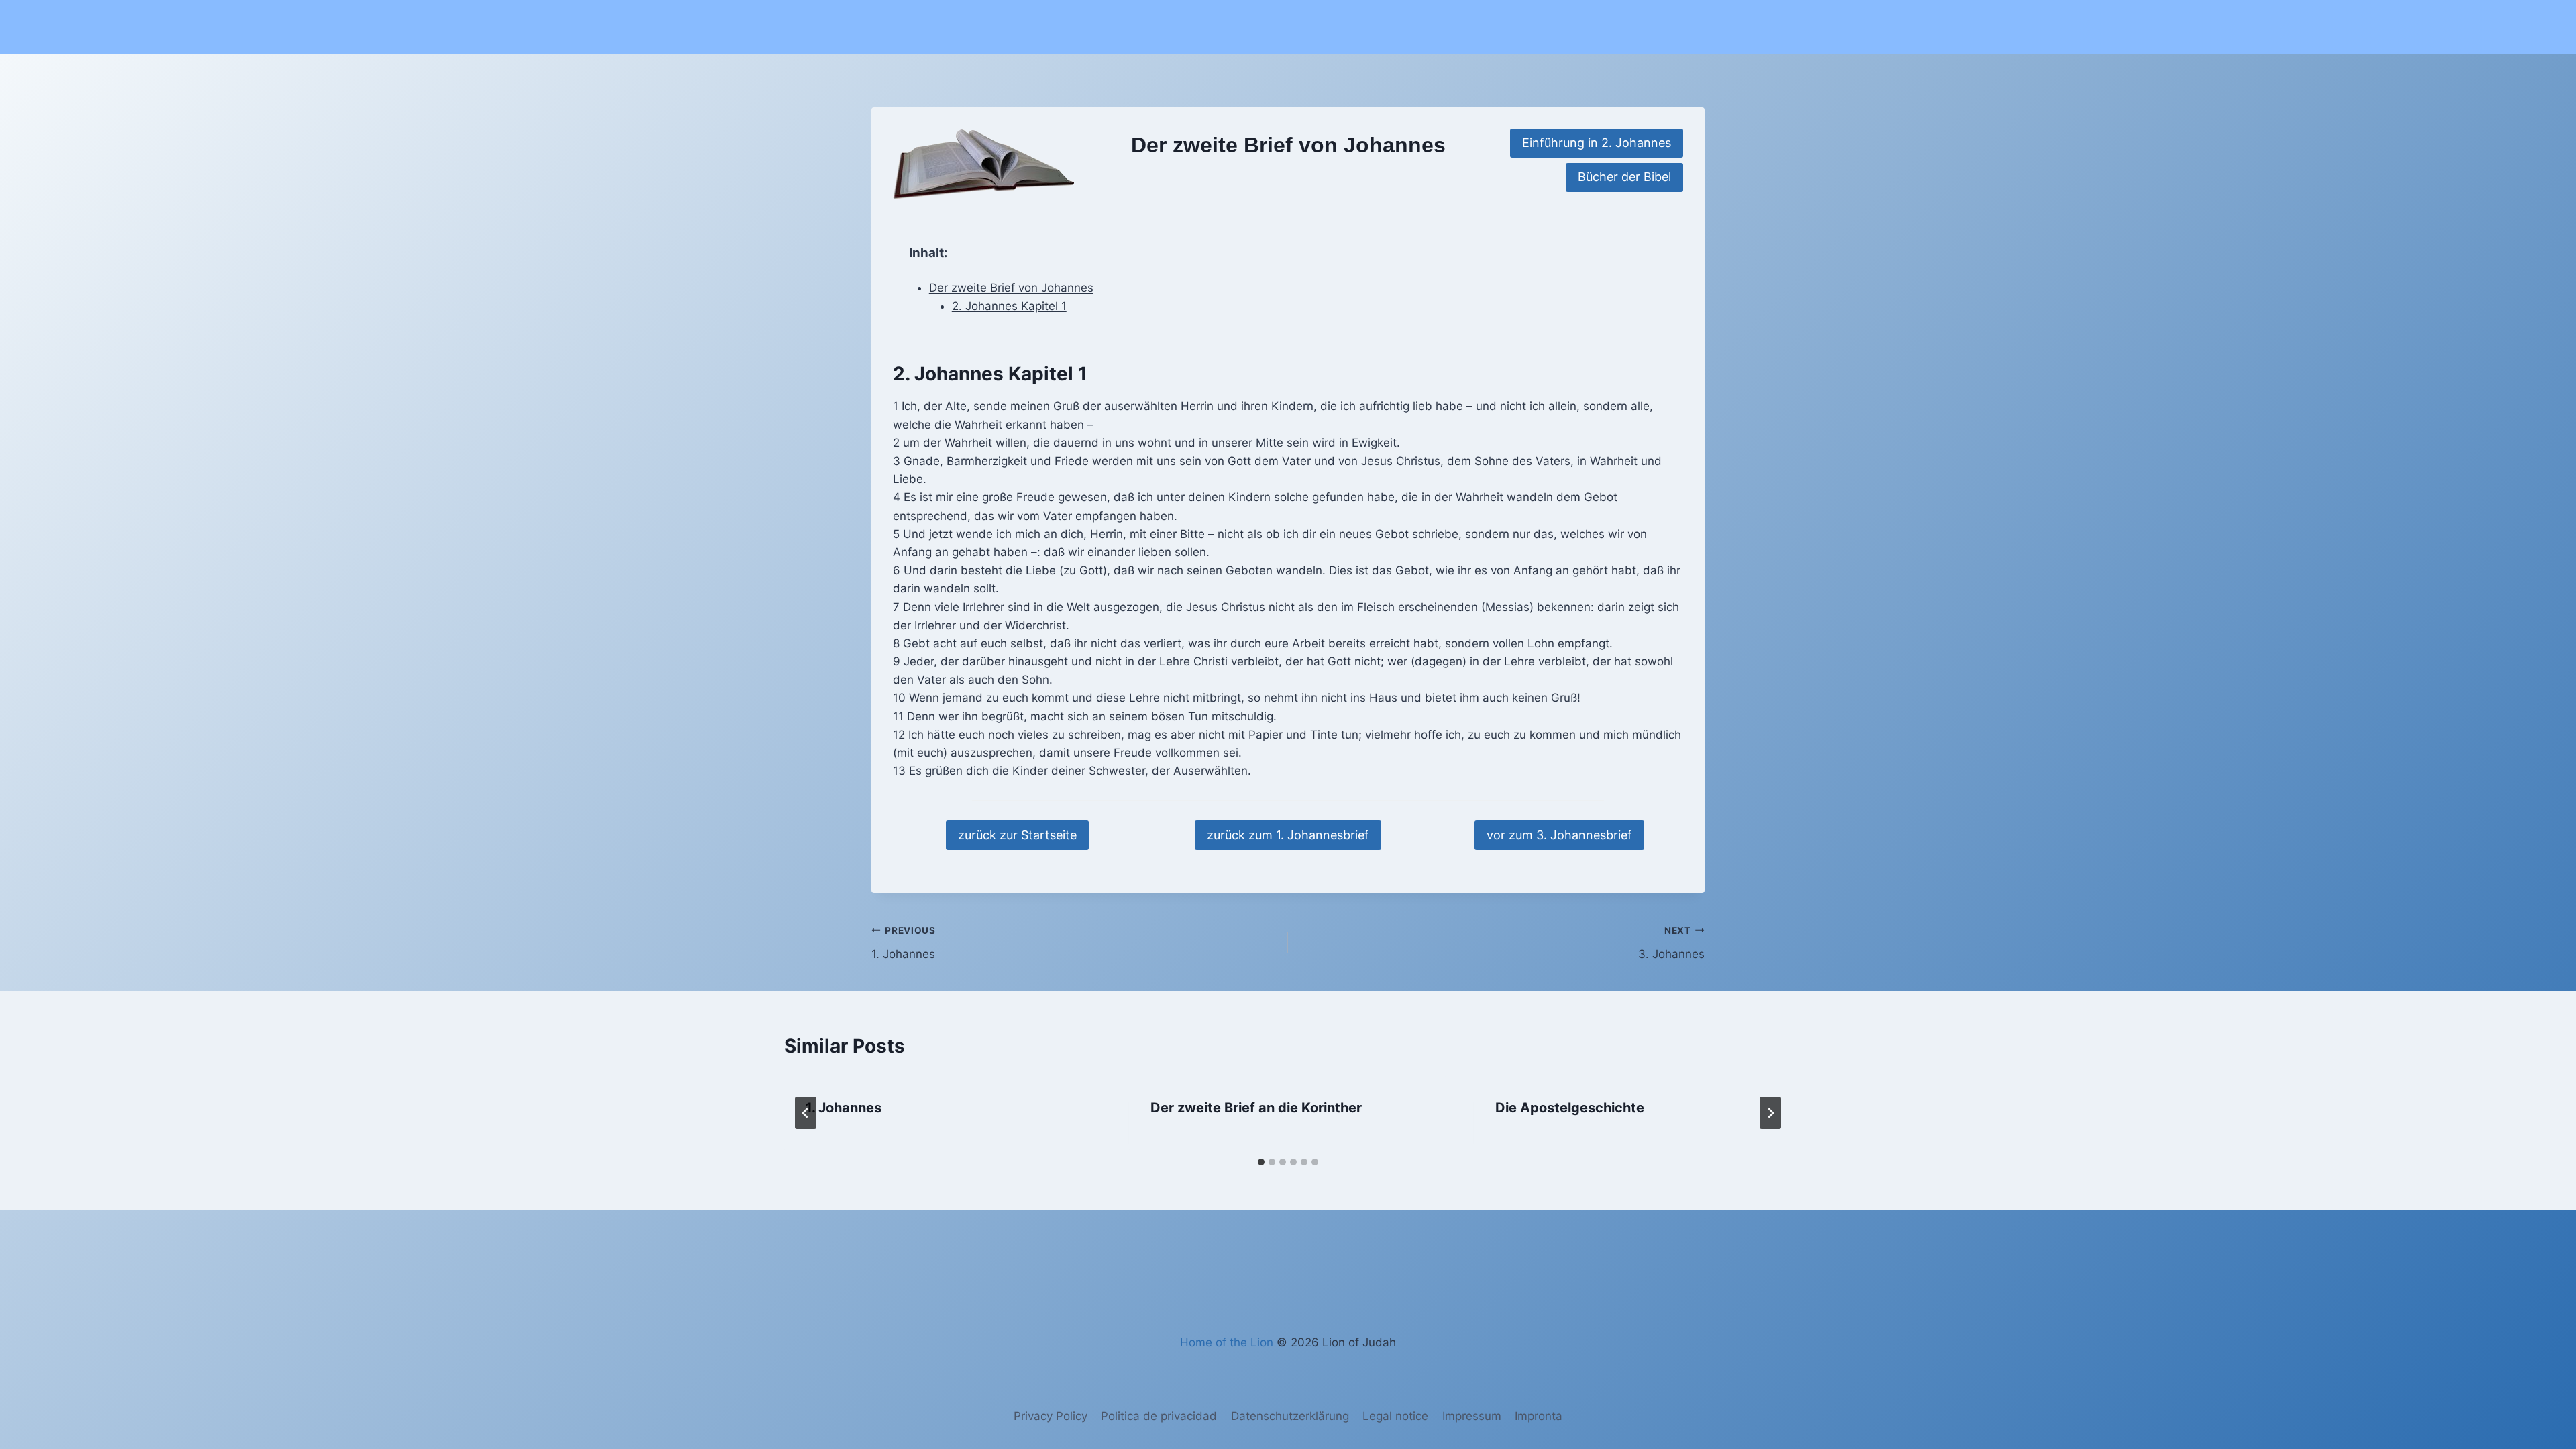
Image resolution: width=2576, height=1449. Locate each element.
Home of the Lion (1228, 1342)
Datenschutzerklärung (1290, 1416)
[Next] (1770, 1113)
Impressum (1472, 1416)
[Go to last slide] (806, 1113)
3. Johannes (1671, 943)
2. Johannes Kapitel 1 (1009, 306)
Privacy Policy (1051, 1416)
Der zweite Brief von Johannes (1011, 288)
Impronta (1539, 1416)
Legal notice (1395, 1416)
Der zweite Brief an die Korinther (1256, 1108)
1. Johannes (904, 943)
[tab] (1261, 1162)
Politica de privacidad (1159, 1416)
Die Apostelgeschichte (1570, 1108)
